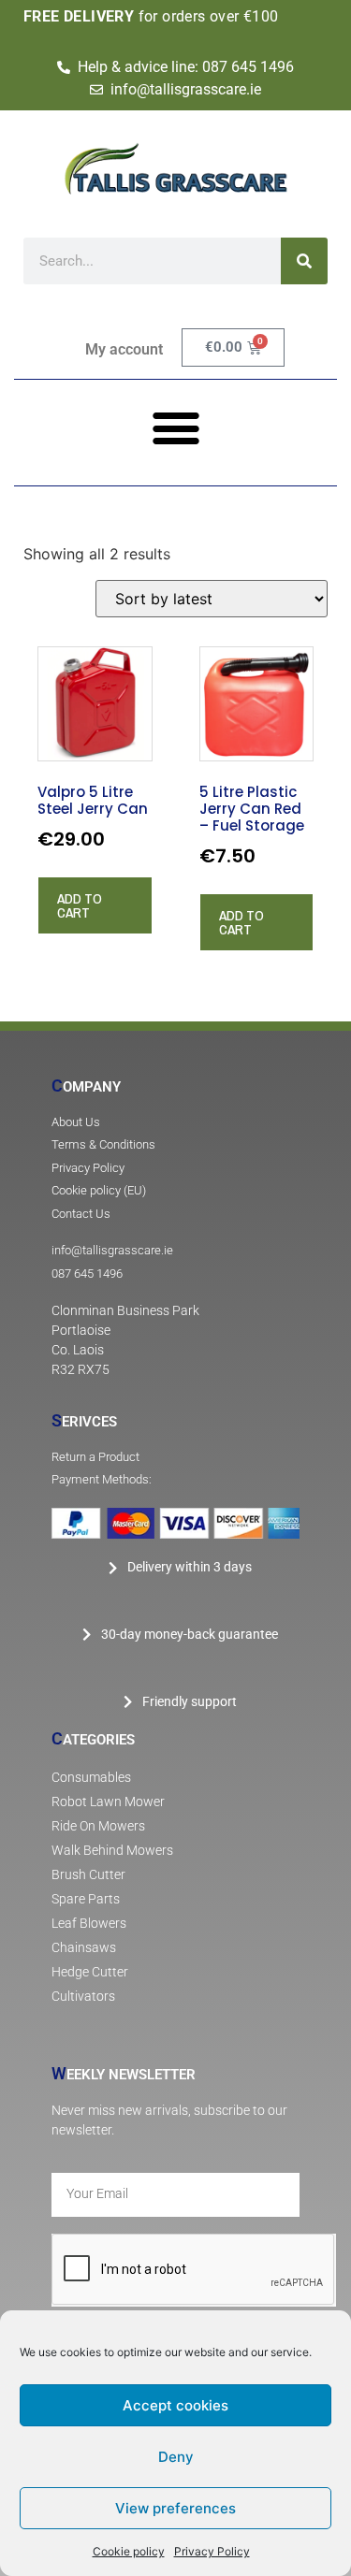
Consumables (91, 1778)
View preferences (175, 2508)
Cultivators (83, 1997)
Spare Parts (86, 1899)
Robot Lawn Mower (108, 1802)
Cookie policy (129, 2551)
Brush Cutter (88, 1875)
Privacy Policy (212, 2551)
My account (124, 349)
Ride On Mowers (98, 1826)
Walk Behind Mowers (112, 1851)
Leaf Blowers (89, 1924)
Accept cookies (175, 2405)
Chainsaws (84, 1948)
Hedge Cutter (90, 1972)
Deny (176, 2457)
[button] (175, 427)
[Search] (304, 261)
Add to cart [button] (80, 905)
